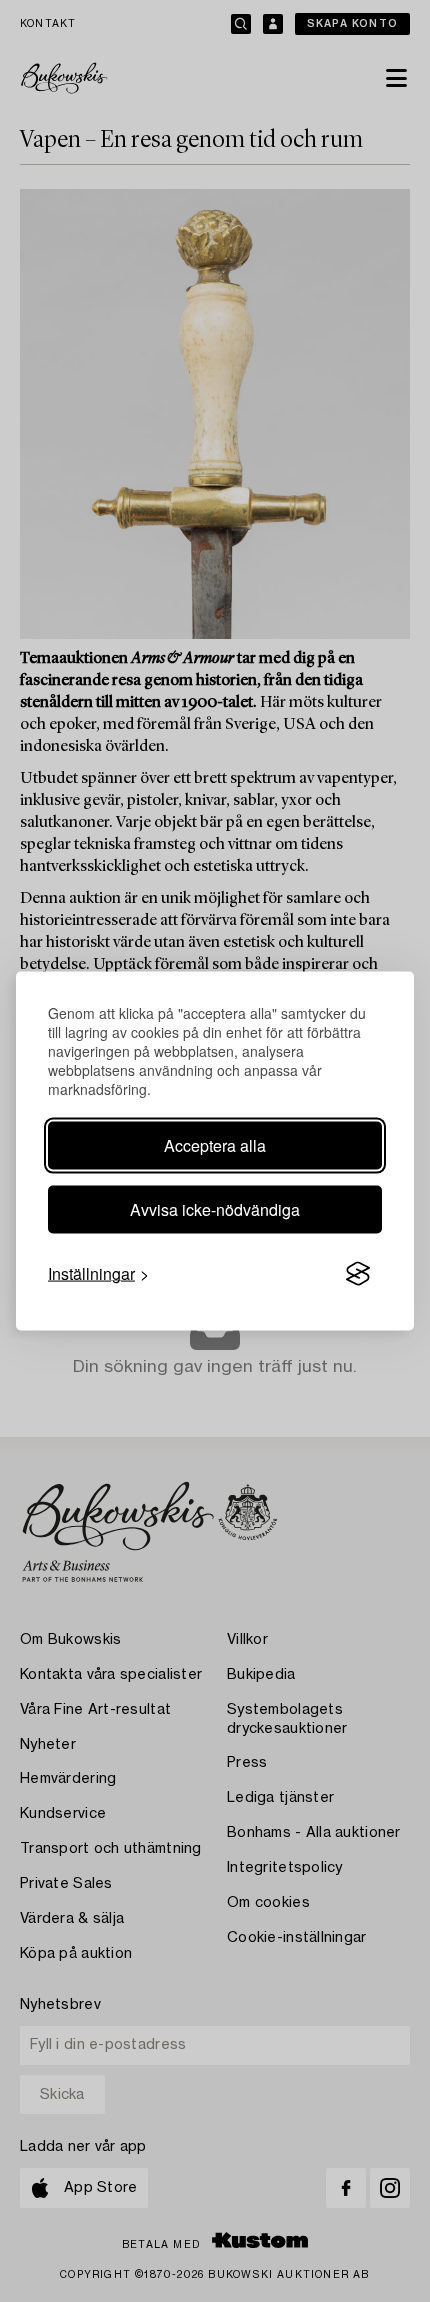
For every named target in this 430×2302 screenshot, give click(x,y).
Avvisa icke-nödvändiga (215, 1209)
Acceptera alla (215, 1145)
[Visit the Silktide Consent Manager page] (358, 1274)
